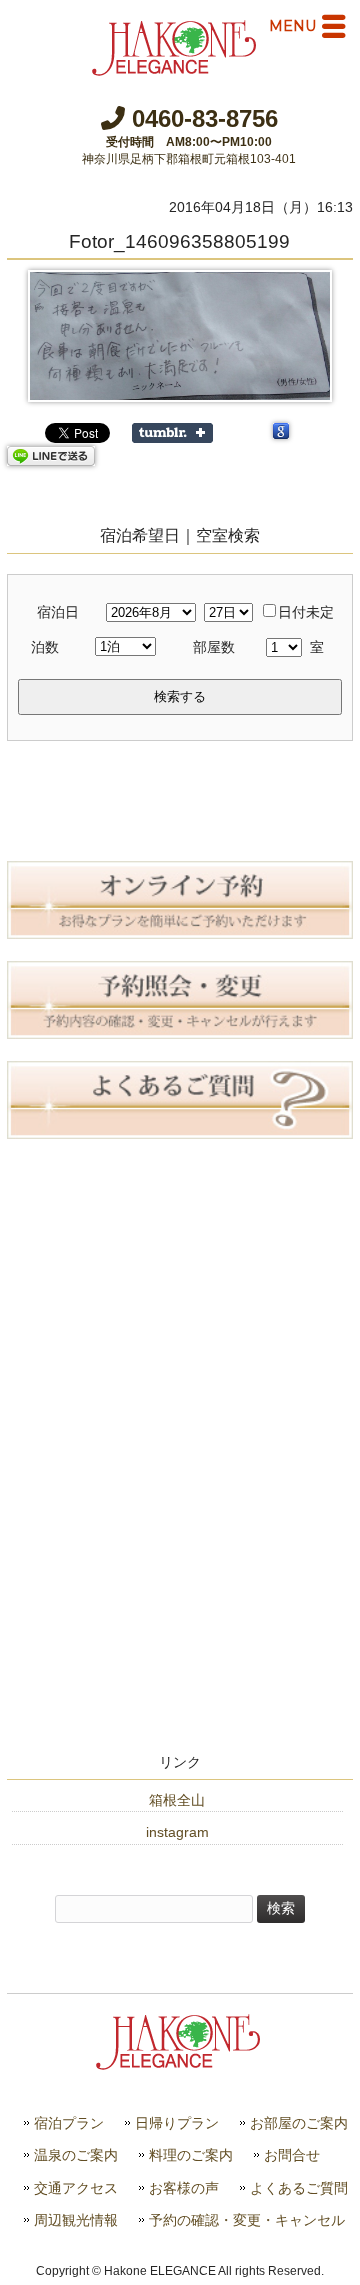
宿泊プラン (69, 2123)
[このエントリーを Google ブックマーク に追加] (281, 433)
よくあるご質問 (299, 2188)
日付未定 (306, 612)
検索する (180, 696)
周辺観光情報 (76, 2220)
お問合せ (292, 2155)
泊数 (45, 647)
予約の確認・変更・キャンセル (247, 2220)
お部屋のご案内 (299, 2123)
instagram (177, 1832)
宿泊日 (58, 612)
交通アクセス (76, 2188)
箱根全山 (177, 1800)
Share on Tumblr (172, 433)
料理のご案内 (191, 2155)
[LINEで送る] (51, 456)
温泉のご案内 (76, 2155)
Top (342, 2267)
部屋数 (214, 647)
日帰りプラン (177, 2123)
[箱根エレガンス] (176, 68)
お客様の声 (184, 2188)
